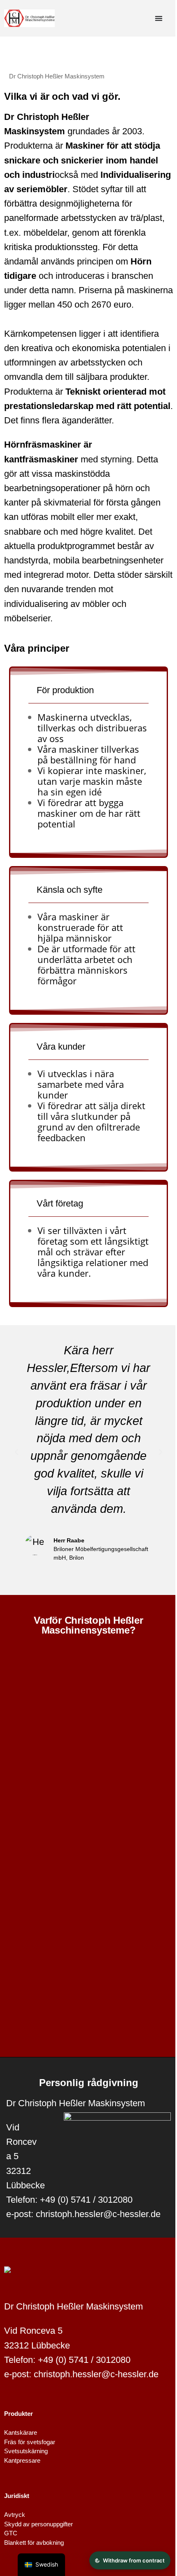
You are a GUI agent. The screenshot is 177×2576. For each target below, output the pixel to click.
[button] (16, 1452)
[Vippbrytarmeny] (159, 18)
